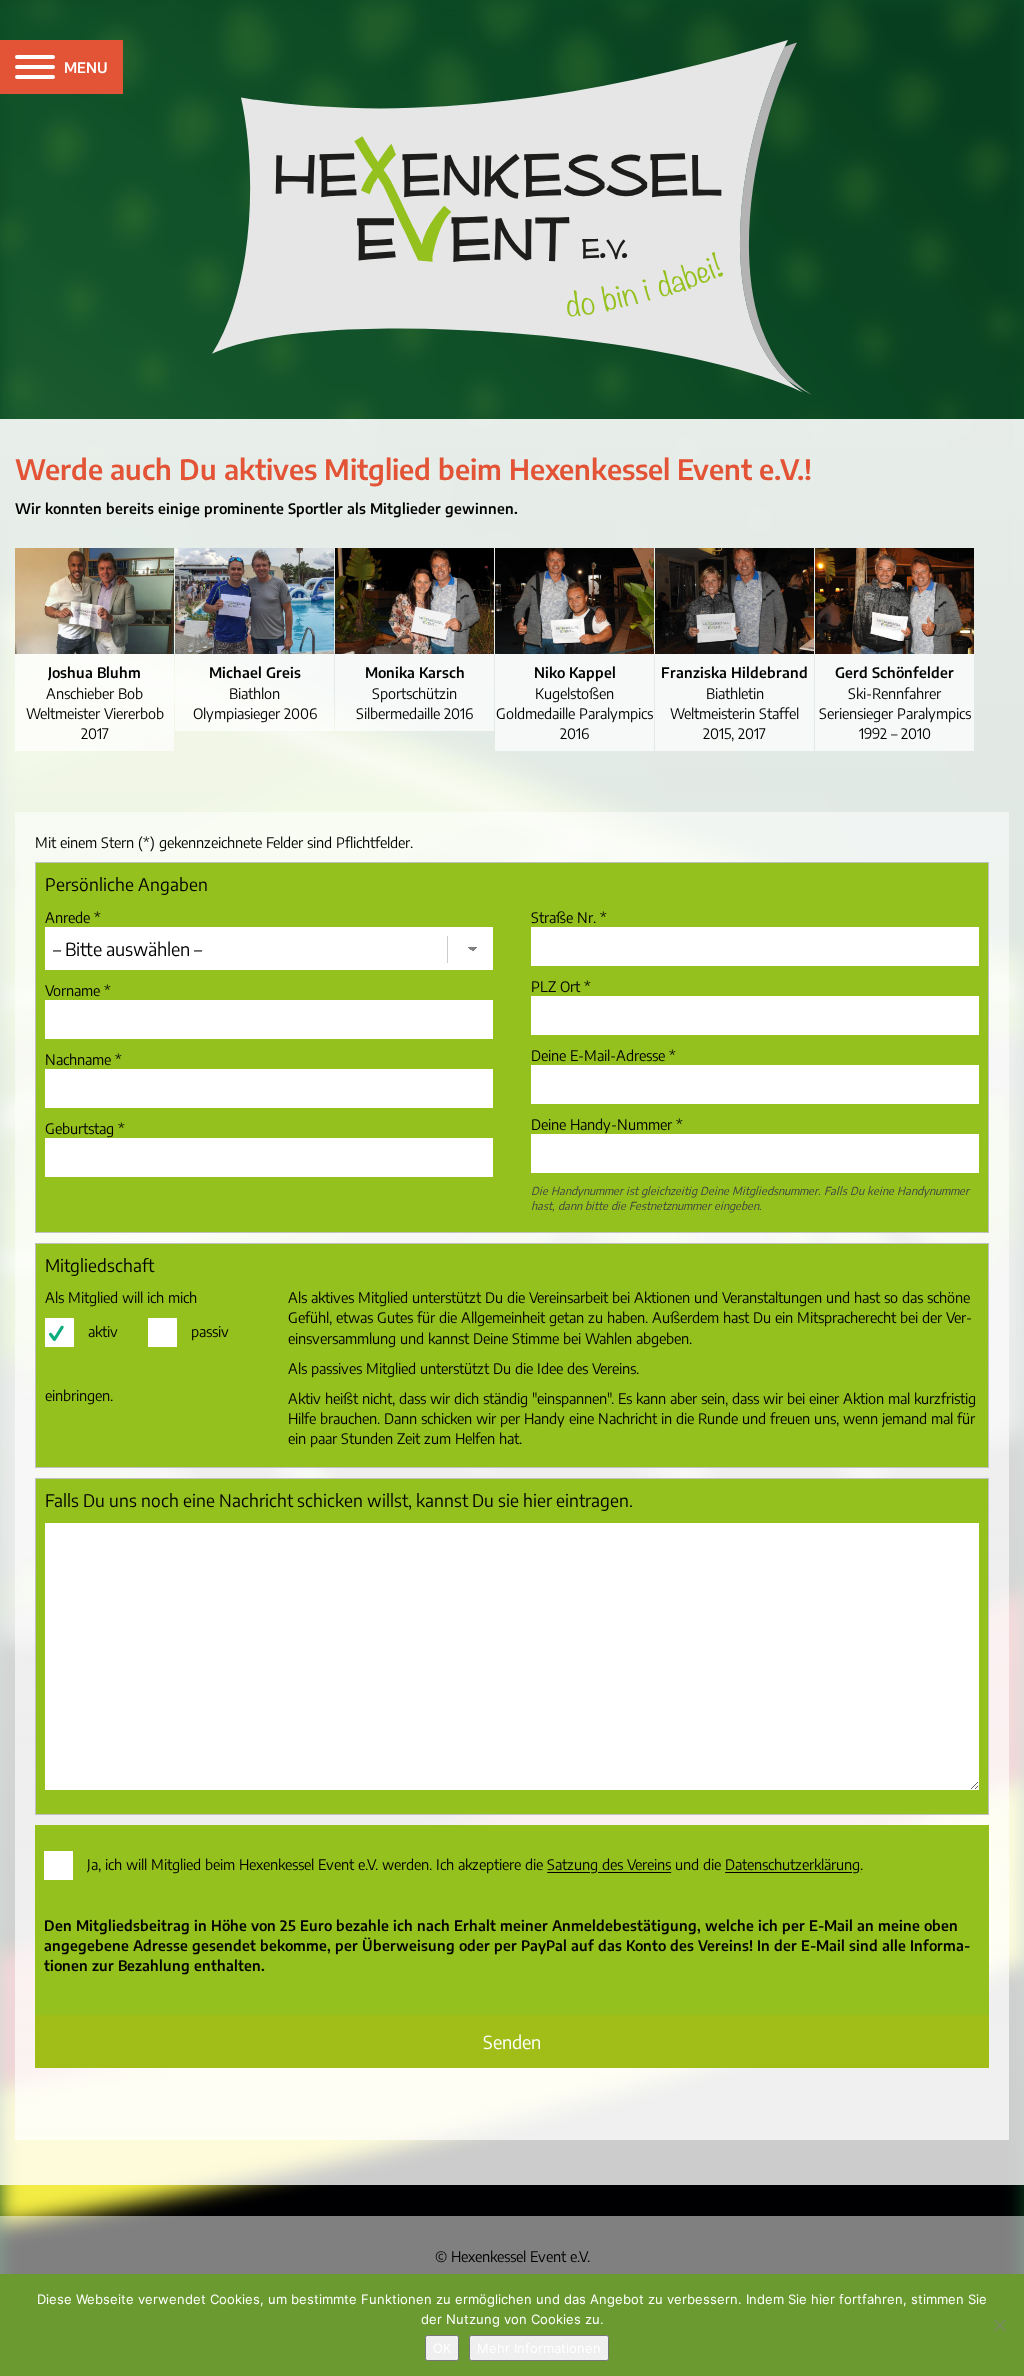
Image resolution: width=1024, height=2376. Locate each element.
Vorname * (78, 990)
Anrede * (73, 917)
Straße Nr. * (569, 917)
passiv (210, 1331)
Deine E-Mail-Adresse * (603, 1055)
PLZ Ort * (561, 986)
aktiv (103, 1331)
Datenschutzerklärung (792, 1865)
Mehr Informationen (539, 2348)
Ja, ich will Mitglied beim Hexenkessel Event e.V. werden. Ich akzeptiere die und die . (475, 1864)
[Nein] (999, 2325)
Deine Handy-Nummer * (607, 1124)
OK (442, 2348)
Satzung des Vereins (609, 1865)
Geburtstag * (85, 1128)
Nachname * (83, 1059)
